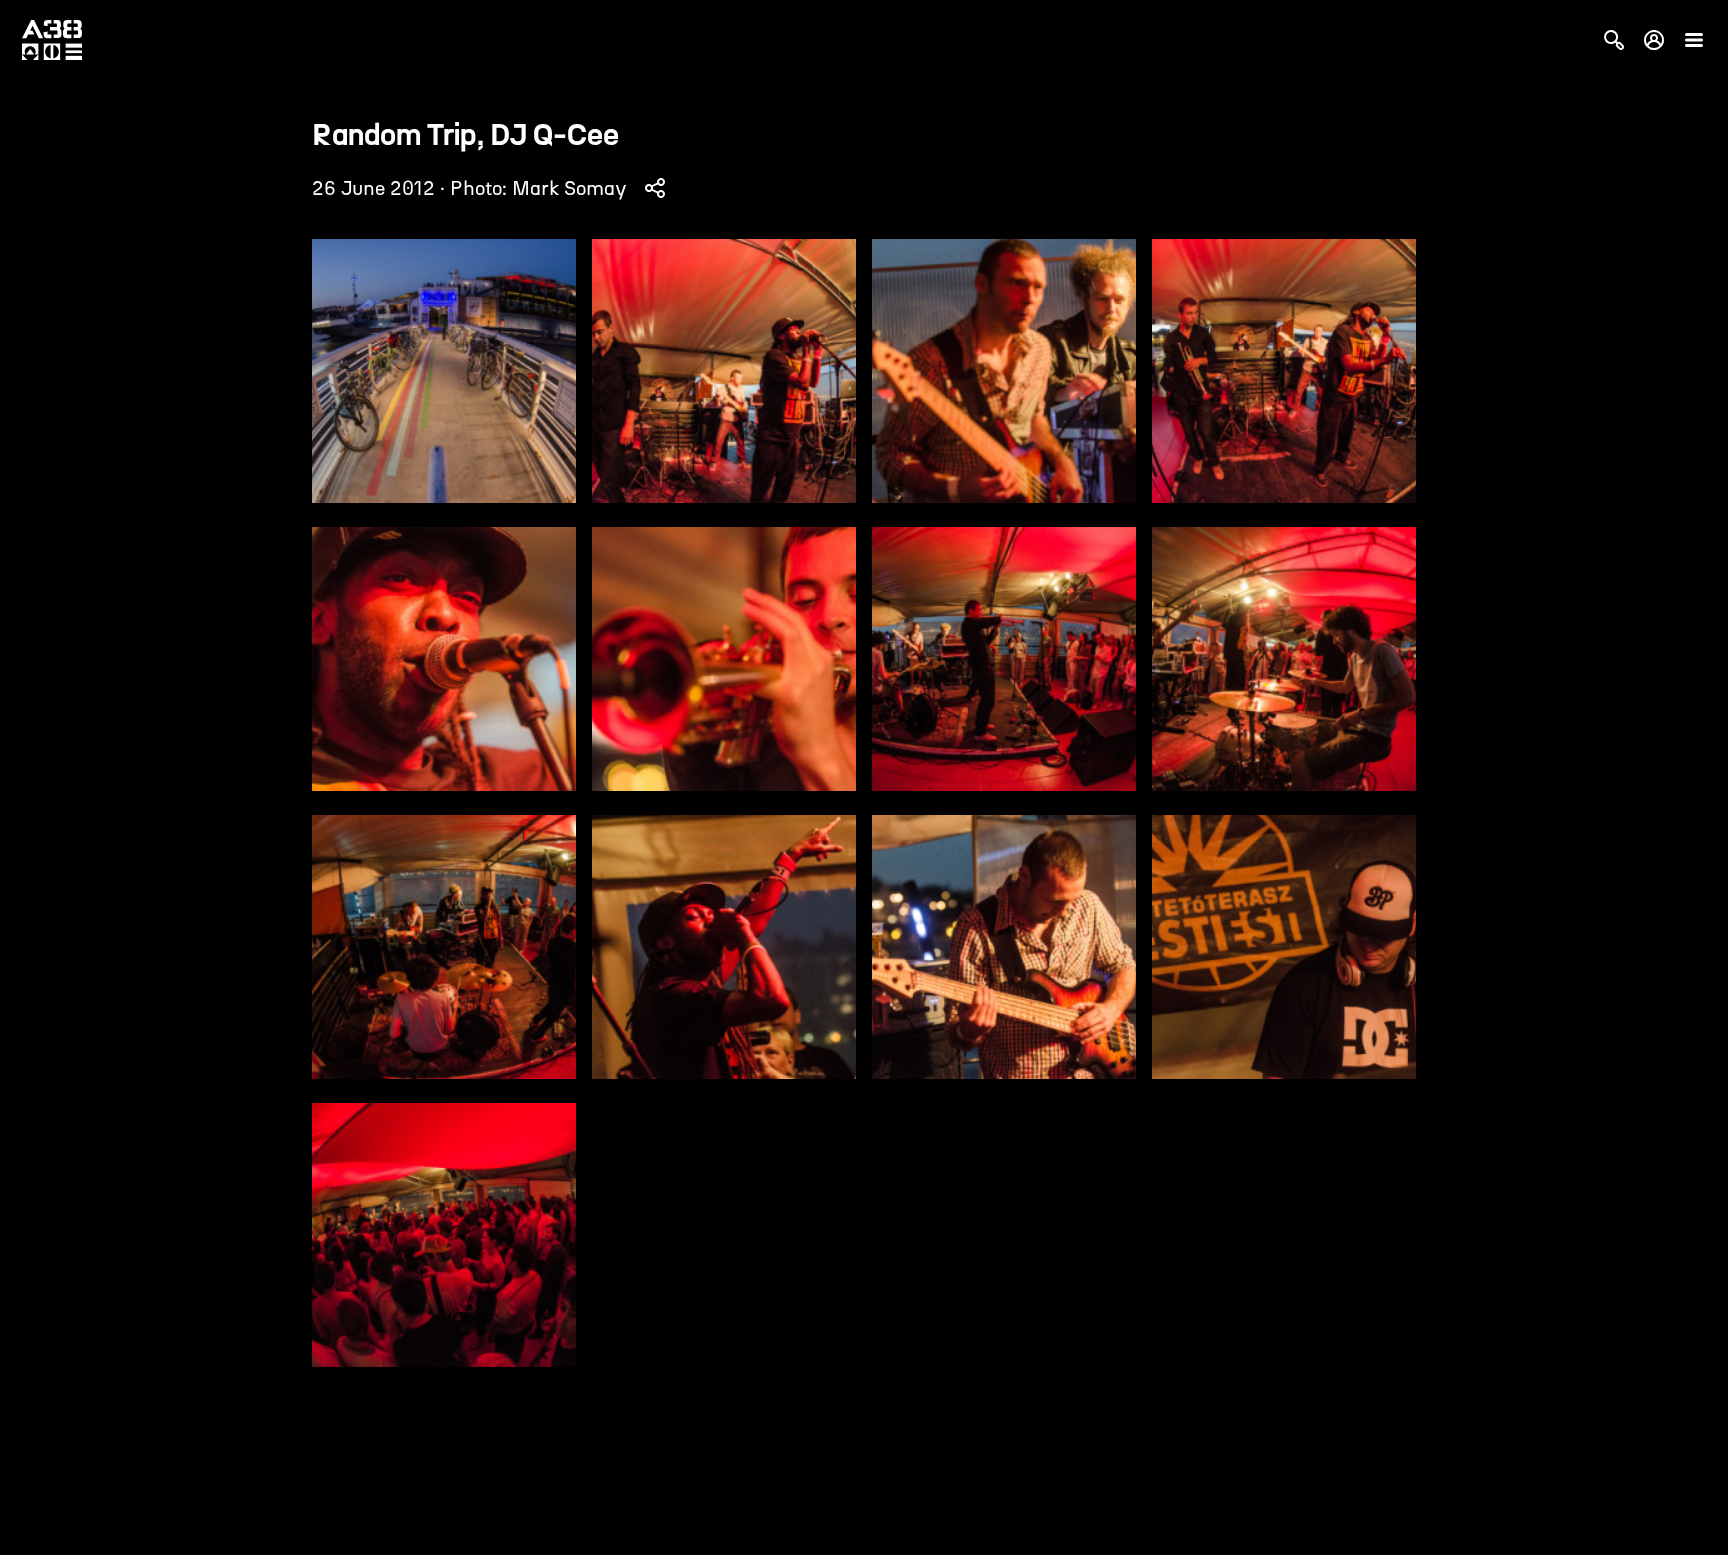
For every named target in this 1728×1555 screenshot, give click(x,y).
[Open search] (1614, 40)
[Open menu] (1694, 40)
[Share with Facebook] (655, 188)
